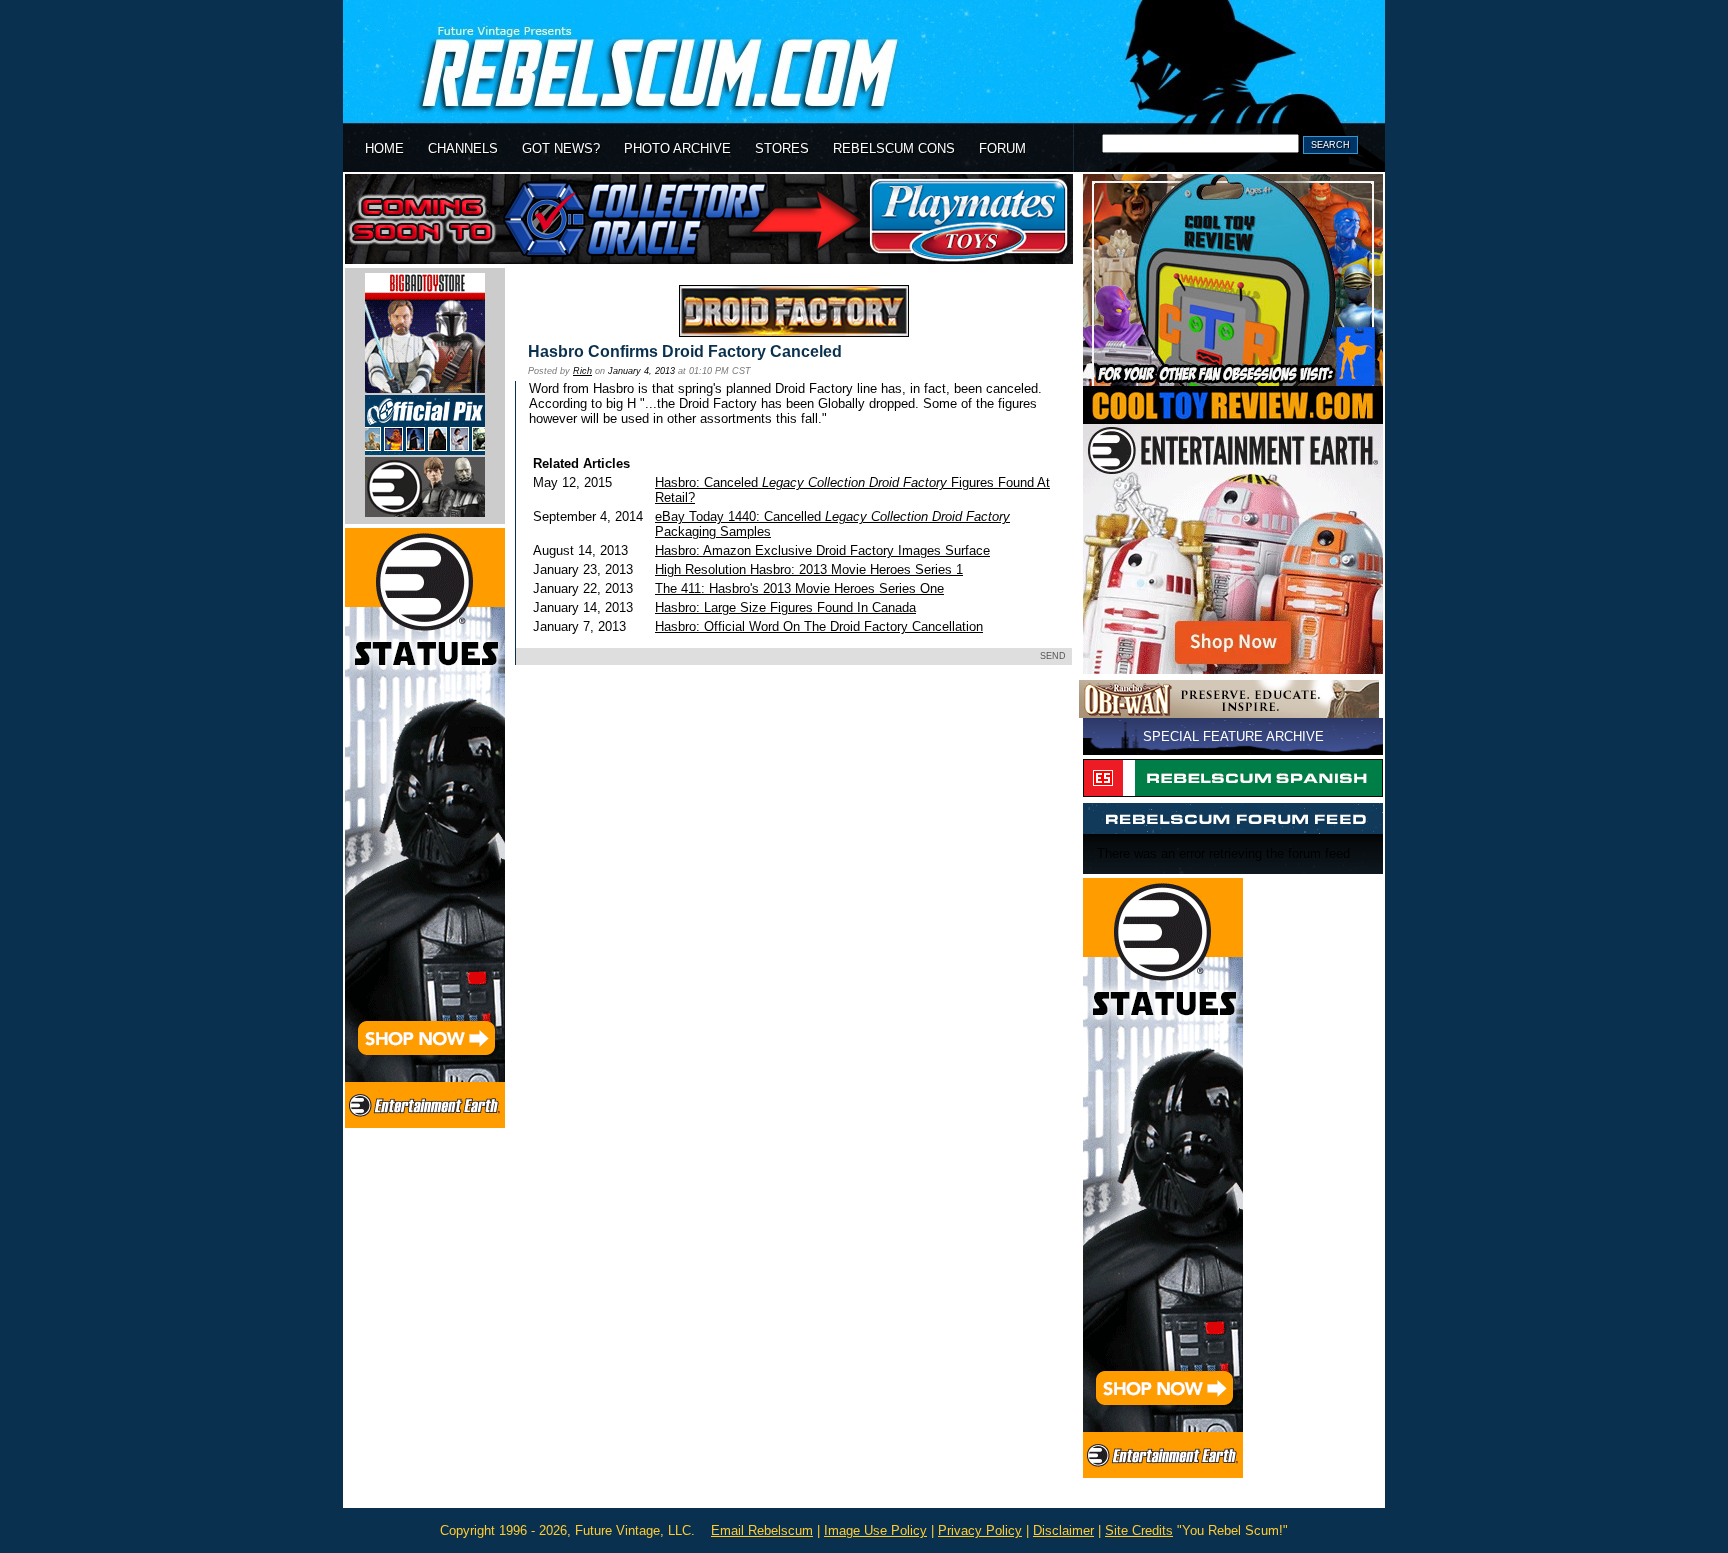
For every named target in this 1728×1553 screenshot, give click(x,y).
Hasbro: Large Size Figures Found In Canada (785, 607)
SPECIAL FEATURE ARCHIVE (1233, 736)
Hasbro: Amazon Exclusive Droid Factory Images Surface (822, 550)
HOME (384, 148)
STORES (782, 148)
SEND (1053, 656)
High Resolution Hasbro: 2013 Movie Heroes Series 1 (809, 569)
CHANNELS (463, 148)
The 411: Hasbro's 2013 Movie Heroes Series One (799, 588)
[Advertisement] (791, 739)
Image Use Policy (875, 1530)
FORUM (1002, 148)
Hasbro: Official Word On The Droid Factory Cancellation (819, 626)
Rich (582, 371)
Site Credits (1139, 1530)
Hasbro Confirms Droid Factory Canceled (685, 351)
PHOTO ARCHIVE (677, 148)
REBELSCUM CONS (894, 148)
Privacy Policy (980, 1530)
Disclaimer (1063, 1530)
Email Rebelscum (762, 1530)
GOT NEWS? (561, 148)
